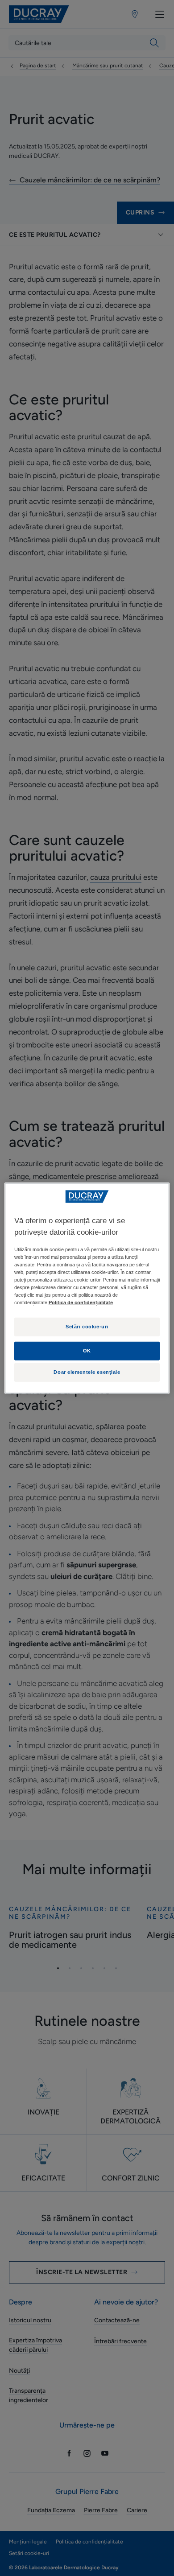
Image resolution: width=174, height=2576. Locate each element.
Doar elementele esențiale (87, 1372)
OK (87, 1351)
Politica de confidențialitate (81, 1302)
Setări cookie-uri (87, 1327)
